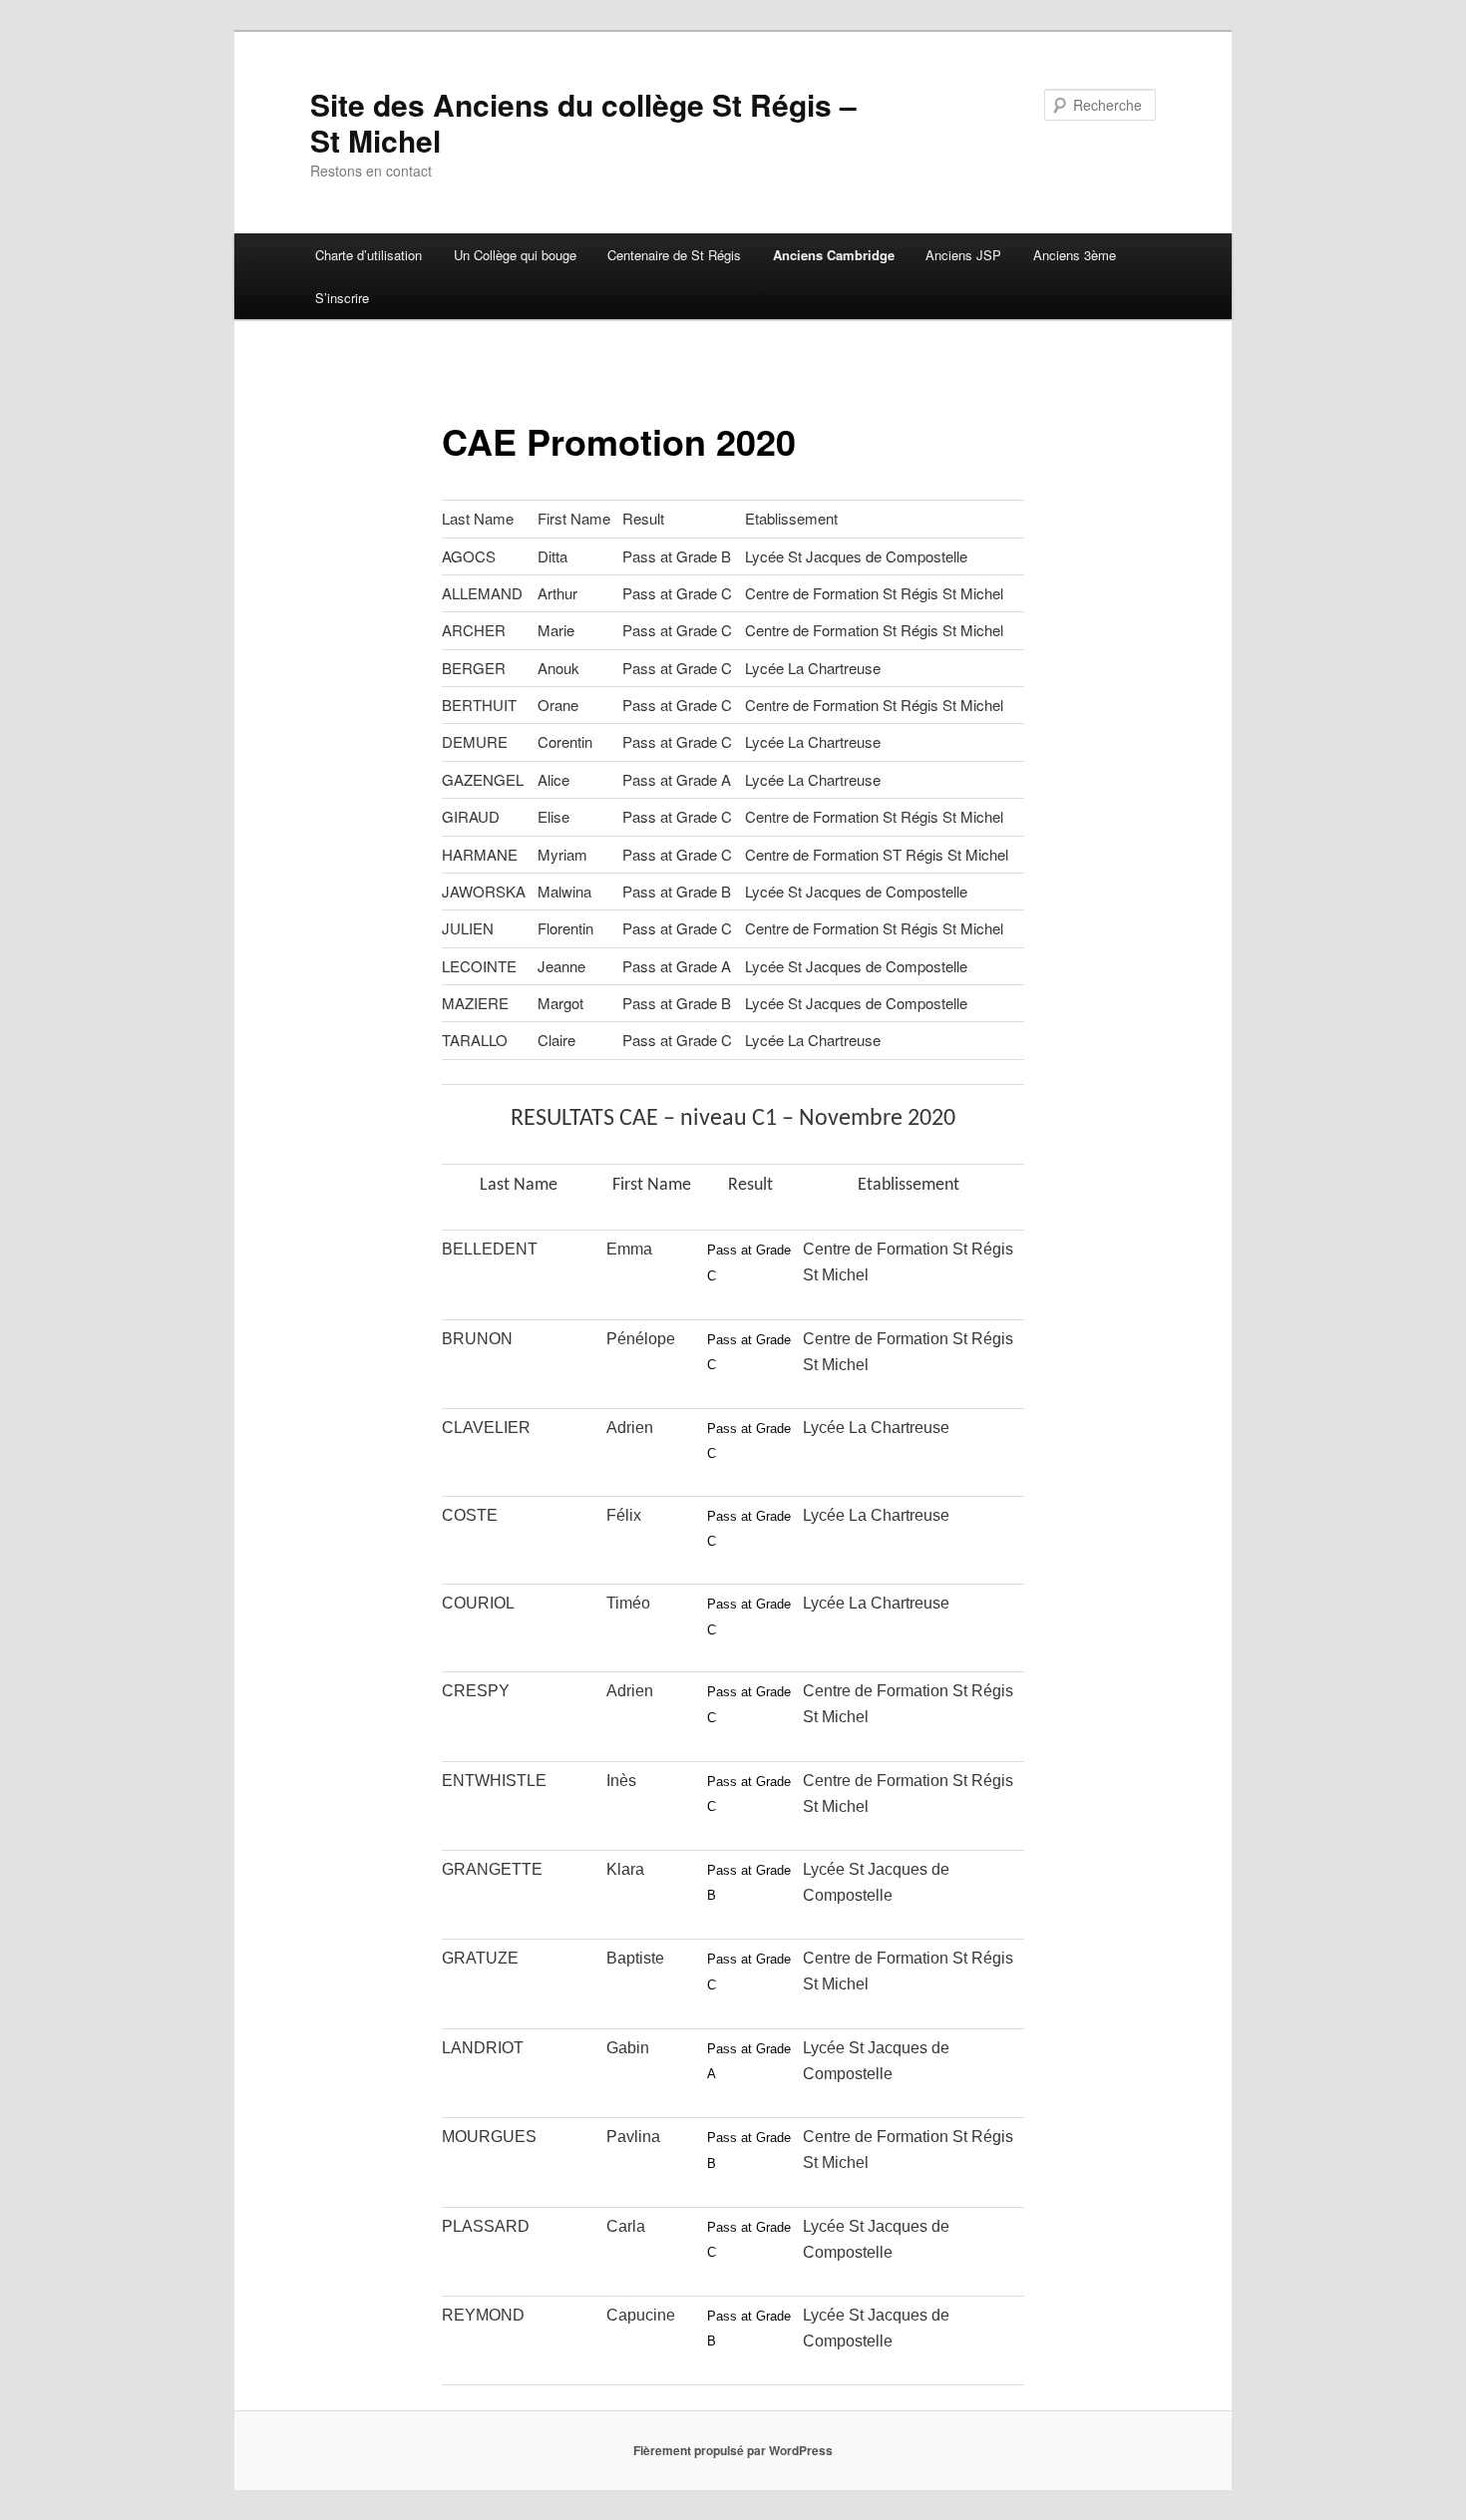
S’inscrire (342, 298)
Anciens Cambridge (834, 255)
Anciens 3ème (1075, 255)
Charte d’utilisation (368, 255)
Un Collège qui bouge (515, 255)
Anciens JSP (963, 255)
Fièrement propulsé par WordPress (733, 2450)
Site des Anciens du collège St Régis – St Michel (583, 122)
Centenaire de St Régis (674, 255)
